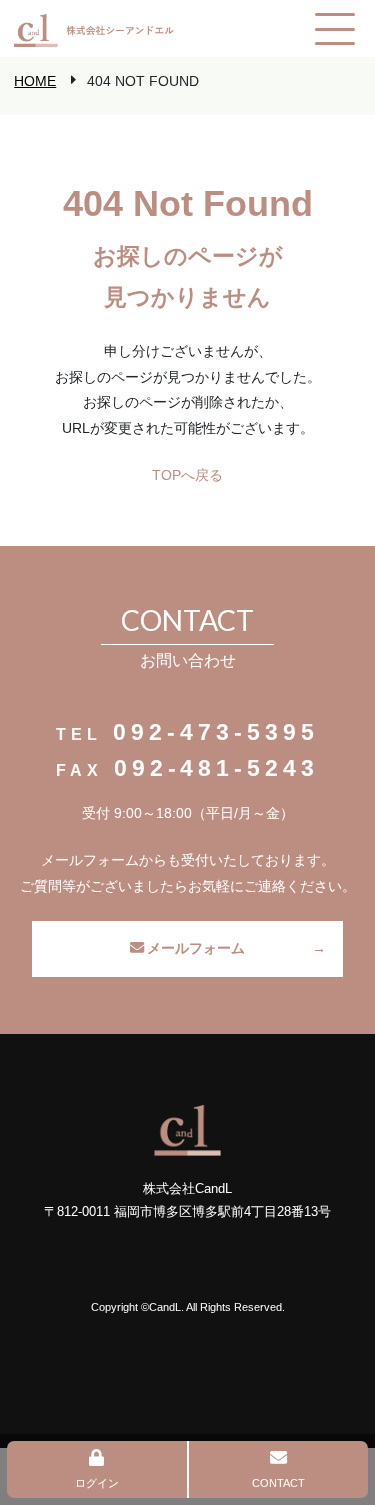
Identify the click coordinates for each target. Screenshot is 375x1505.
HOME (35, 81)
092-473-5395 (216, 732)
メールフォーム (196, 948)
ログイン (97, 1483)
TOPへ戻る (187, 475)
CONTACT (278, 1483)
